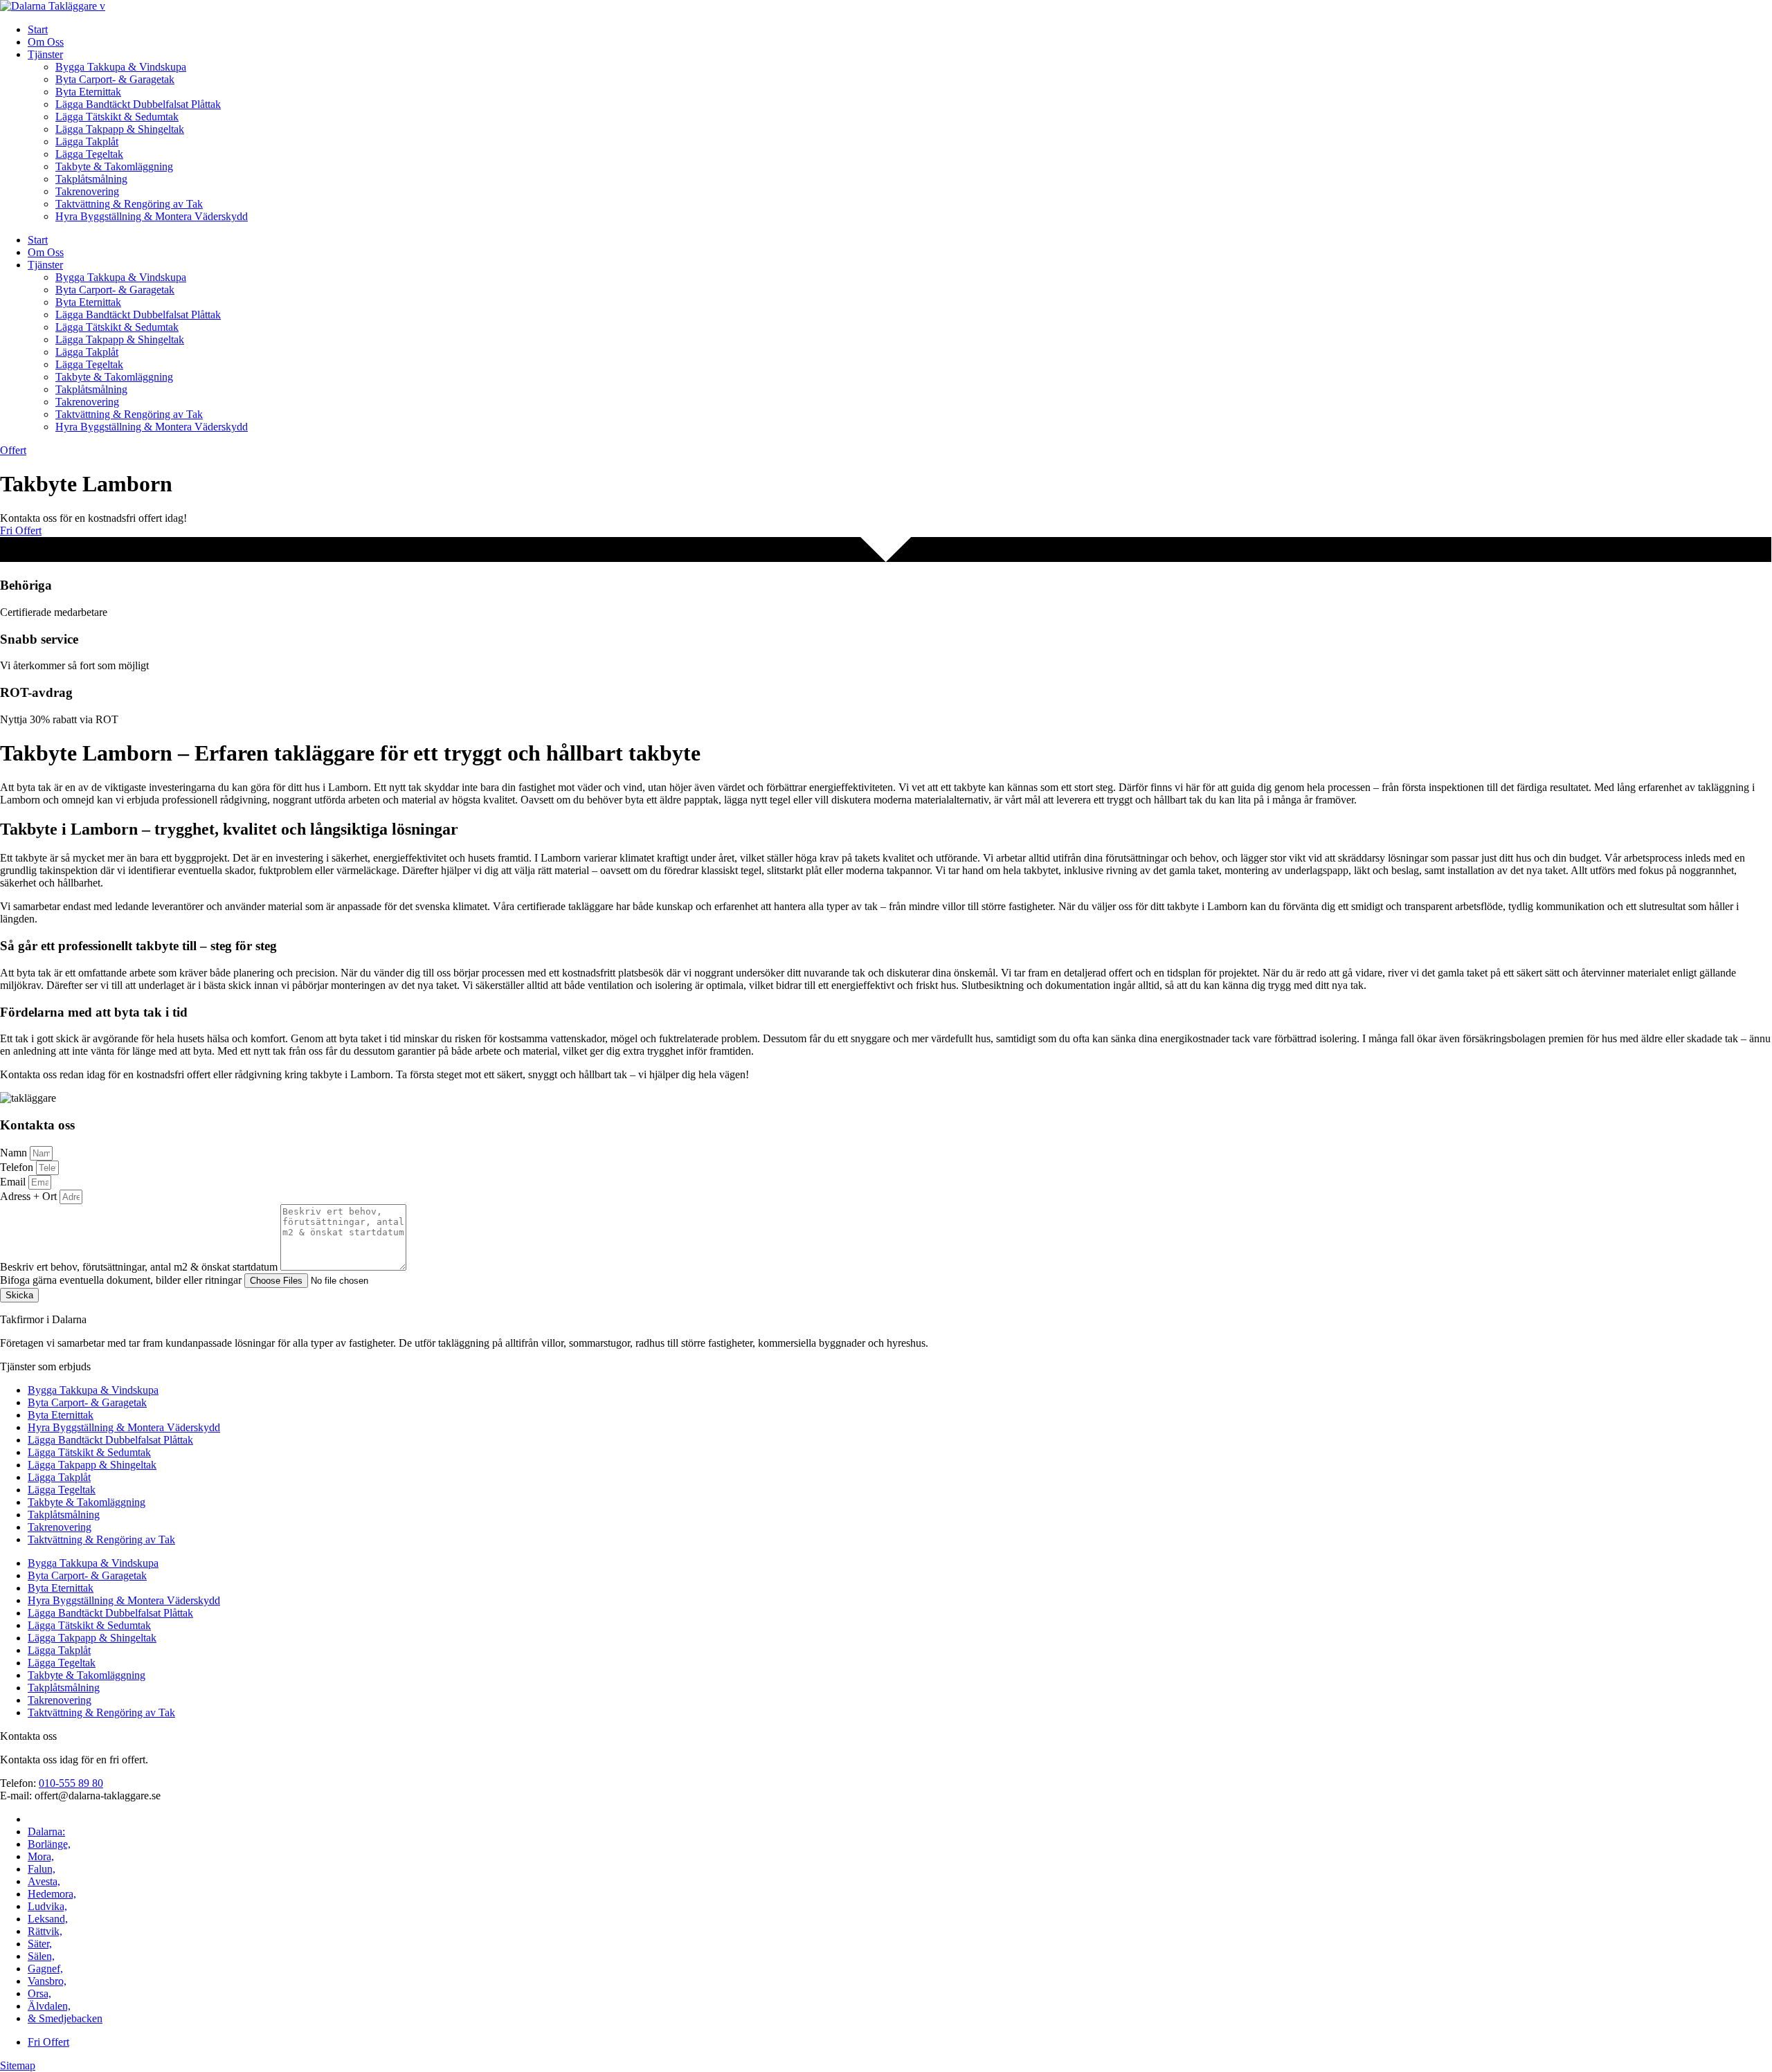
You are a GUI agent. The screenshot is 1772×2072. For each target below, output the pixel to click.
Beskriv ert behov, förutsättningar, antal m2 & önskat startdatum (140, 1267)
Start (38, 29)
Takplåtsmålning (91, 179)
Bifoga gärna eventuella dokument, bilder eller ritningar (122, 1280)
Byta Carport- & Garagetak (115, 79)
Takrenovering (87, 191)
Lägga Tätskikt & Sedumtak (117, 117)
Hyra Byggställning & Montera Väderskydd (152, 216)
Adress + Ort (30, 1196)
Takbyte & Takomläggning (114, 166)
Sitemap (18, 2065)
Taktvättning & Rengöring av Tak (129, 204)
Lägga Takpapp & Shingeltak (120, 129)
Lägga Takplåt (87, 142)
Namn (15, 1153)
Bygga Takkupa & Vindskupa (121, 67)
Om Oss (46, 42)
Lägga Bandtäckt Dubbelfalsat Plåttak (138, 104)
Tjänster (45, 54)
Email (14, 1182)
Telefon (18, 1167)
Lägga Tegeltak (89, 154)
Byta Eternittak (88, 92)
